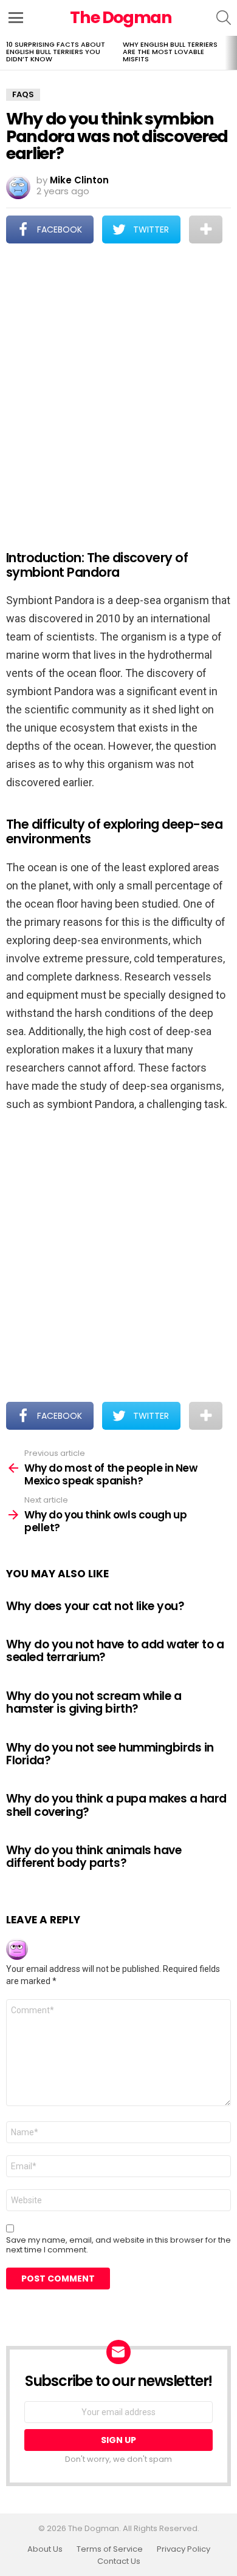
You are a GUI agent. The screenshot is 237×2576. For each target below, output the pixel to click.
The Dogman (121, 17)
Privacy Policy (184, 2549)
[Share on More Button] (206, 229)
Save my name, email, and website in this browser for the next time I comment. (118, 2245)
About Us (45, 2549)
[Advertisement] (118, 389)
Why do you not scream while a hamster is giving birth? (94, 1702)
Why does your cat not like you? (95, 1606)
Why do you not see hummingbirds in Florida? (110, 1754)
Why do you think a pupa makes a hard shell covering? (116, 1805)
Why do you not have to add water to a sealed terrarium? (115, 1651)
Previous (6, 53)
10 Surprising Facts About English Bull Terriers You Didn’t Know (56, 52)
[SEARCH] (224, 18)
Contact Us (119, 2561)
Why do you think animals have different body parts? (94, 1857)
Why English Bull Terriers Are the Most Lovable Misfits (170, 52)
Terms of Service (110, 2549)
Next (231, 53)
